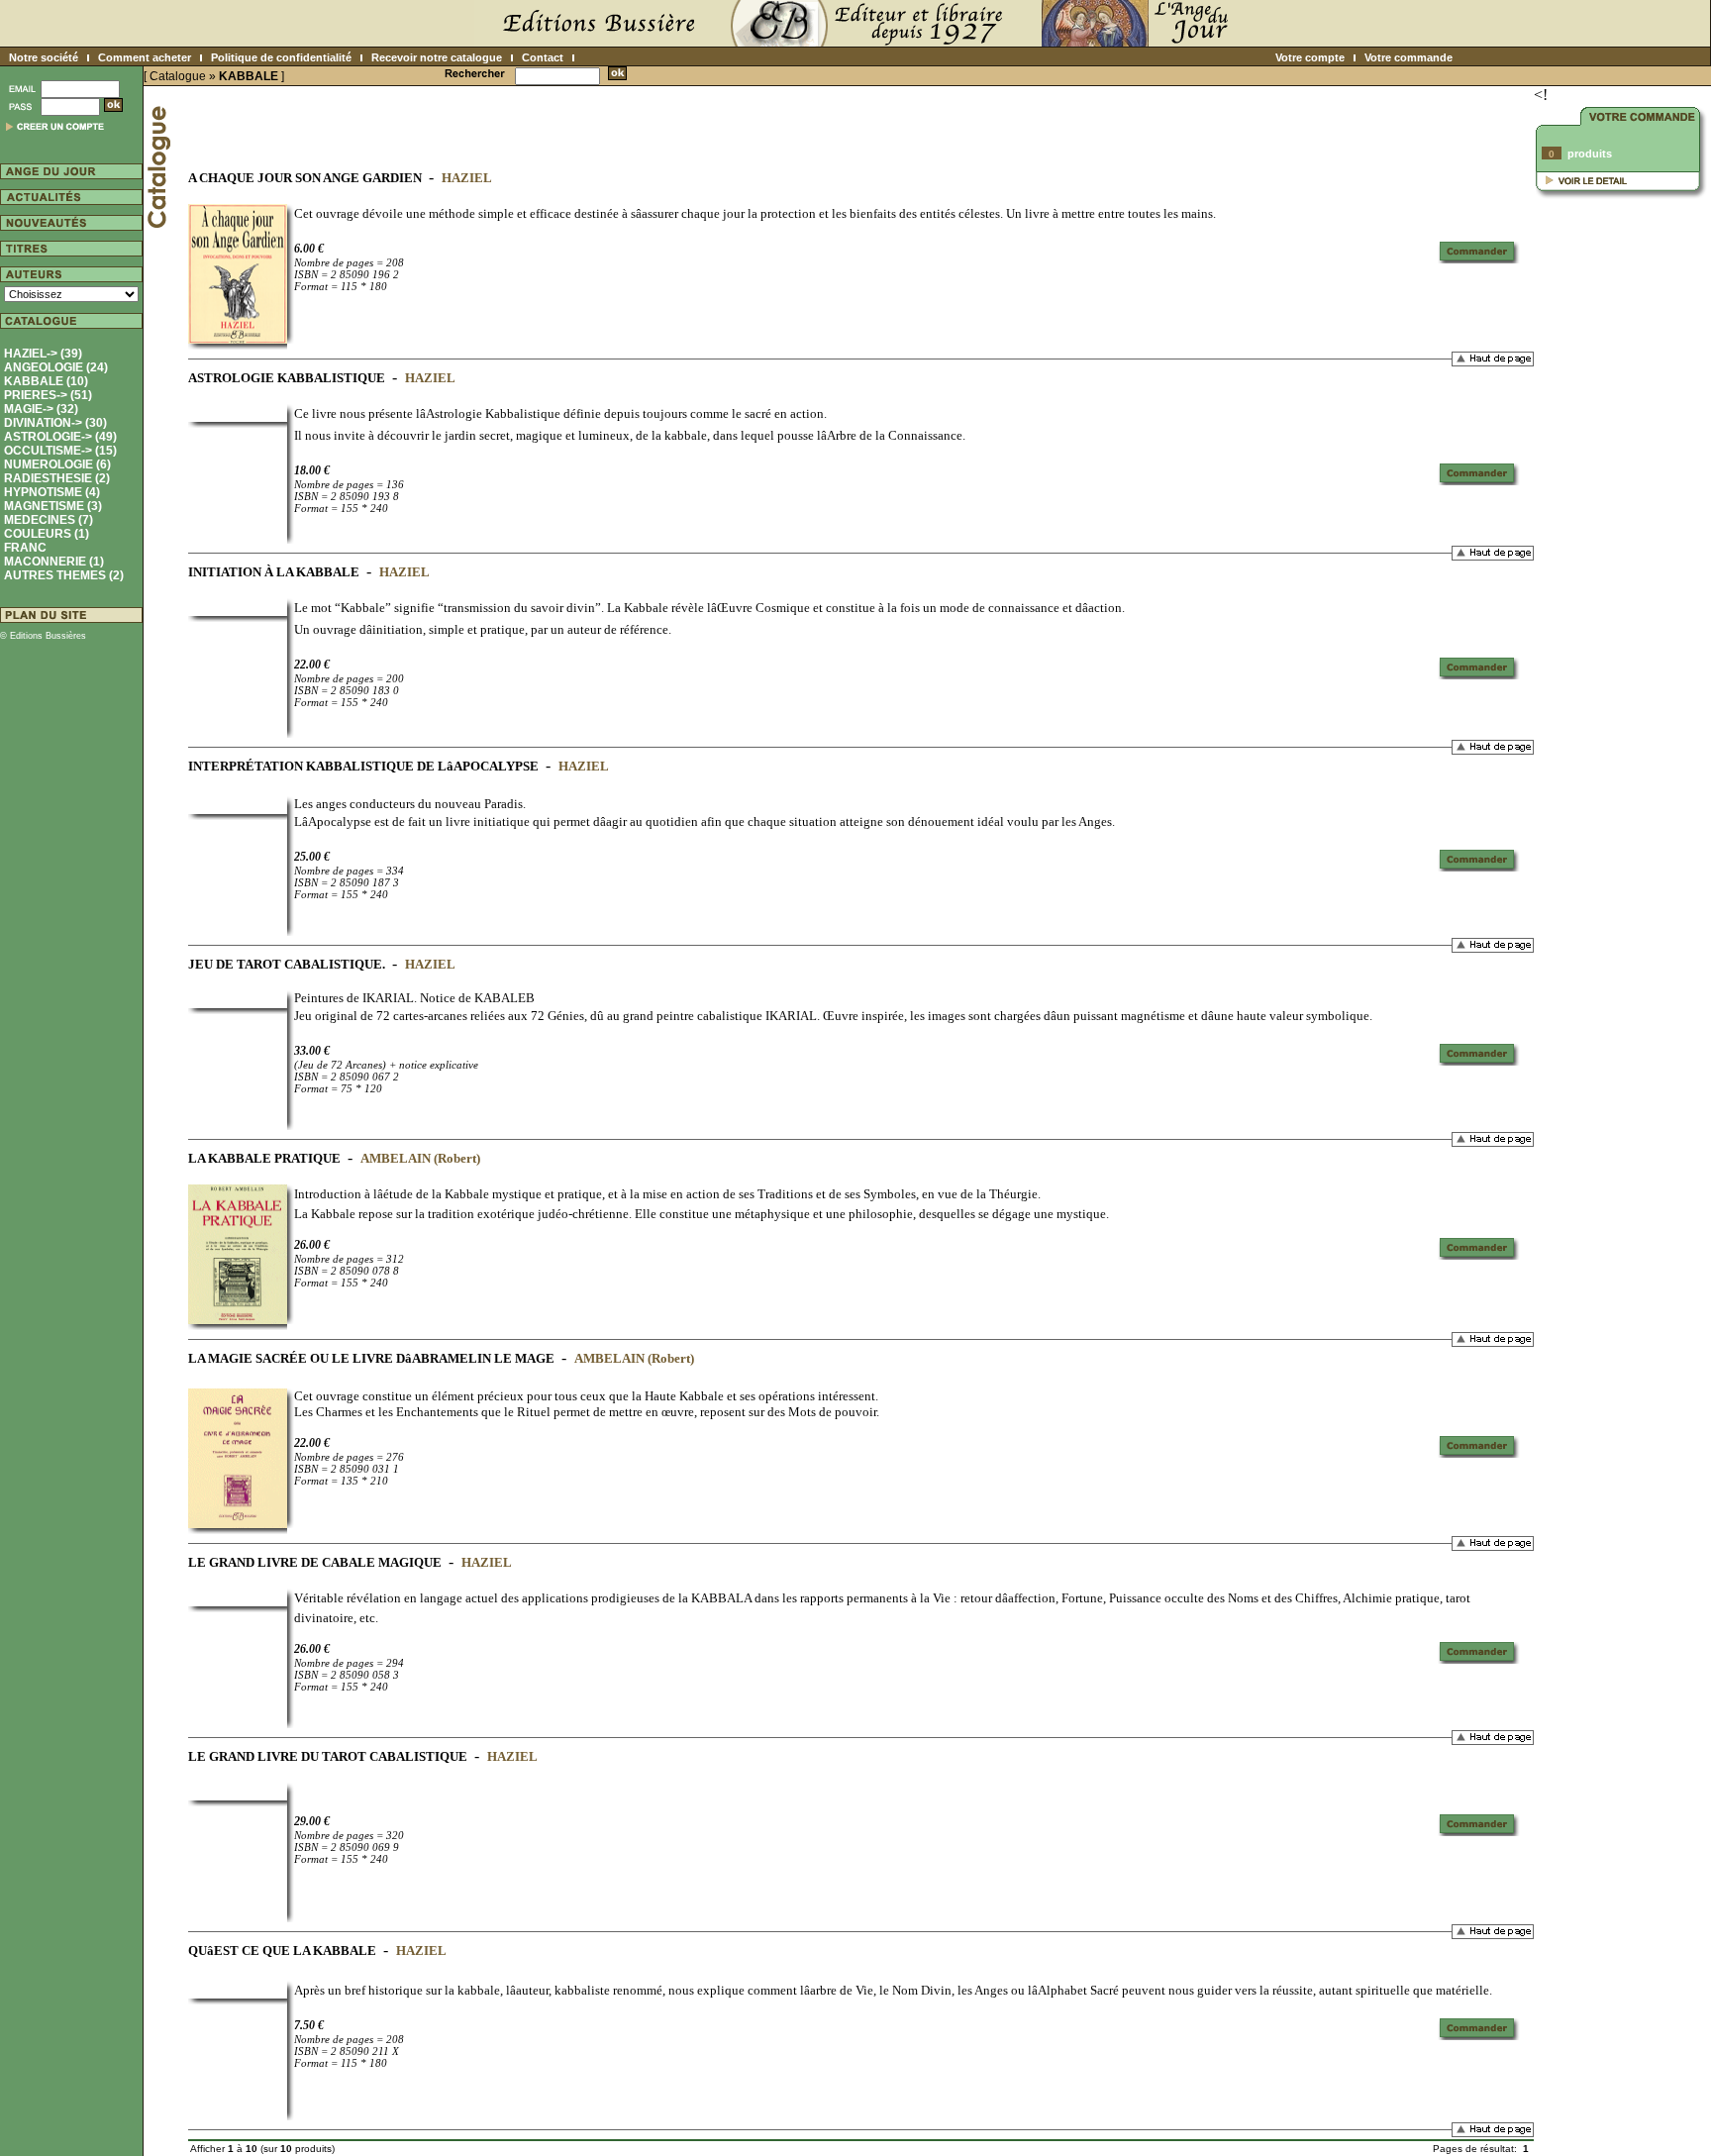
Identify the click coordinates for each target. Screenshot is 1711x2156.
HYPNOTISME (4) (52, 492)
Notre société (44, 57)
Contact (543, 57)
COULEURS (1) (47, 534)
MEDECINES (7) (49, 520)
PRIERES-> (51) (48, 395)
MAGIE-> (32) (41, 409)
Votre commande (1409, 57)
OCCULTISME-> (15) (60, 451)
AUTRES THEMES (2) (64, 575)
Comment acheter (145, 57)
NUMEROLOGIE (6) (57, 464)
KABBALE (249, 76)
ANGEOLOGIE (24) (56, 367)
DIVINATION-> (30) (55, 423)
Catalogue (178, 76)
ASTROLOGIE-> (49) (60, 437)
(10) (46, 381)
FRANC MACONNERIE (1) (54, 555)
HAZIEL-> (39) (43, 354)
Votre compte (1310, 57)
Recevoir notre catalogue (437, 57)
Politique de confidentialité (281, 57)
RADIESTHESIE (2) (57, 478)
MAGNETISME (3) (53, 506)
